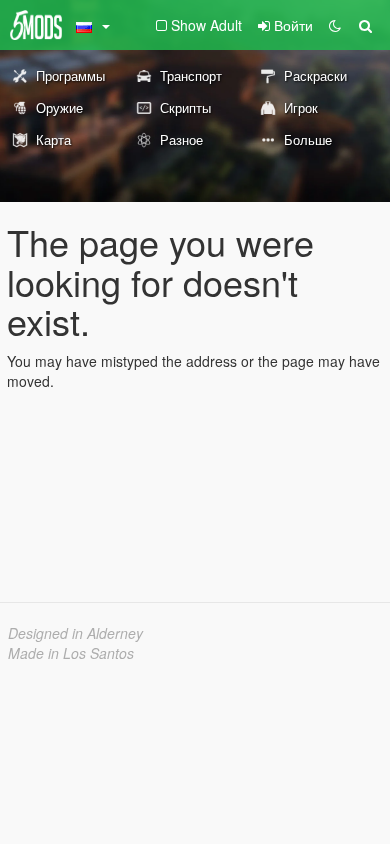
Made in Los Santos (71, 653)
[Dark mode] (335, 25)
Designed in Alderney (75, 633)
